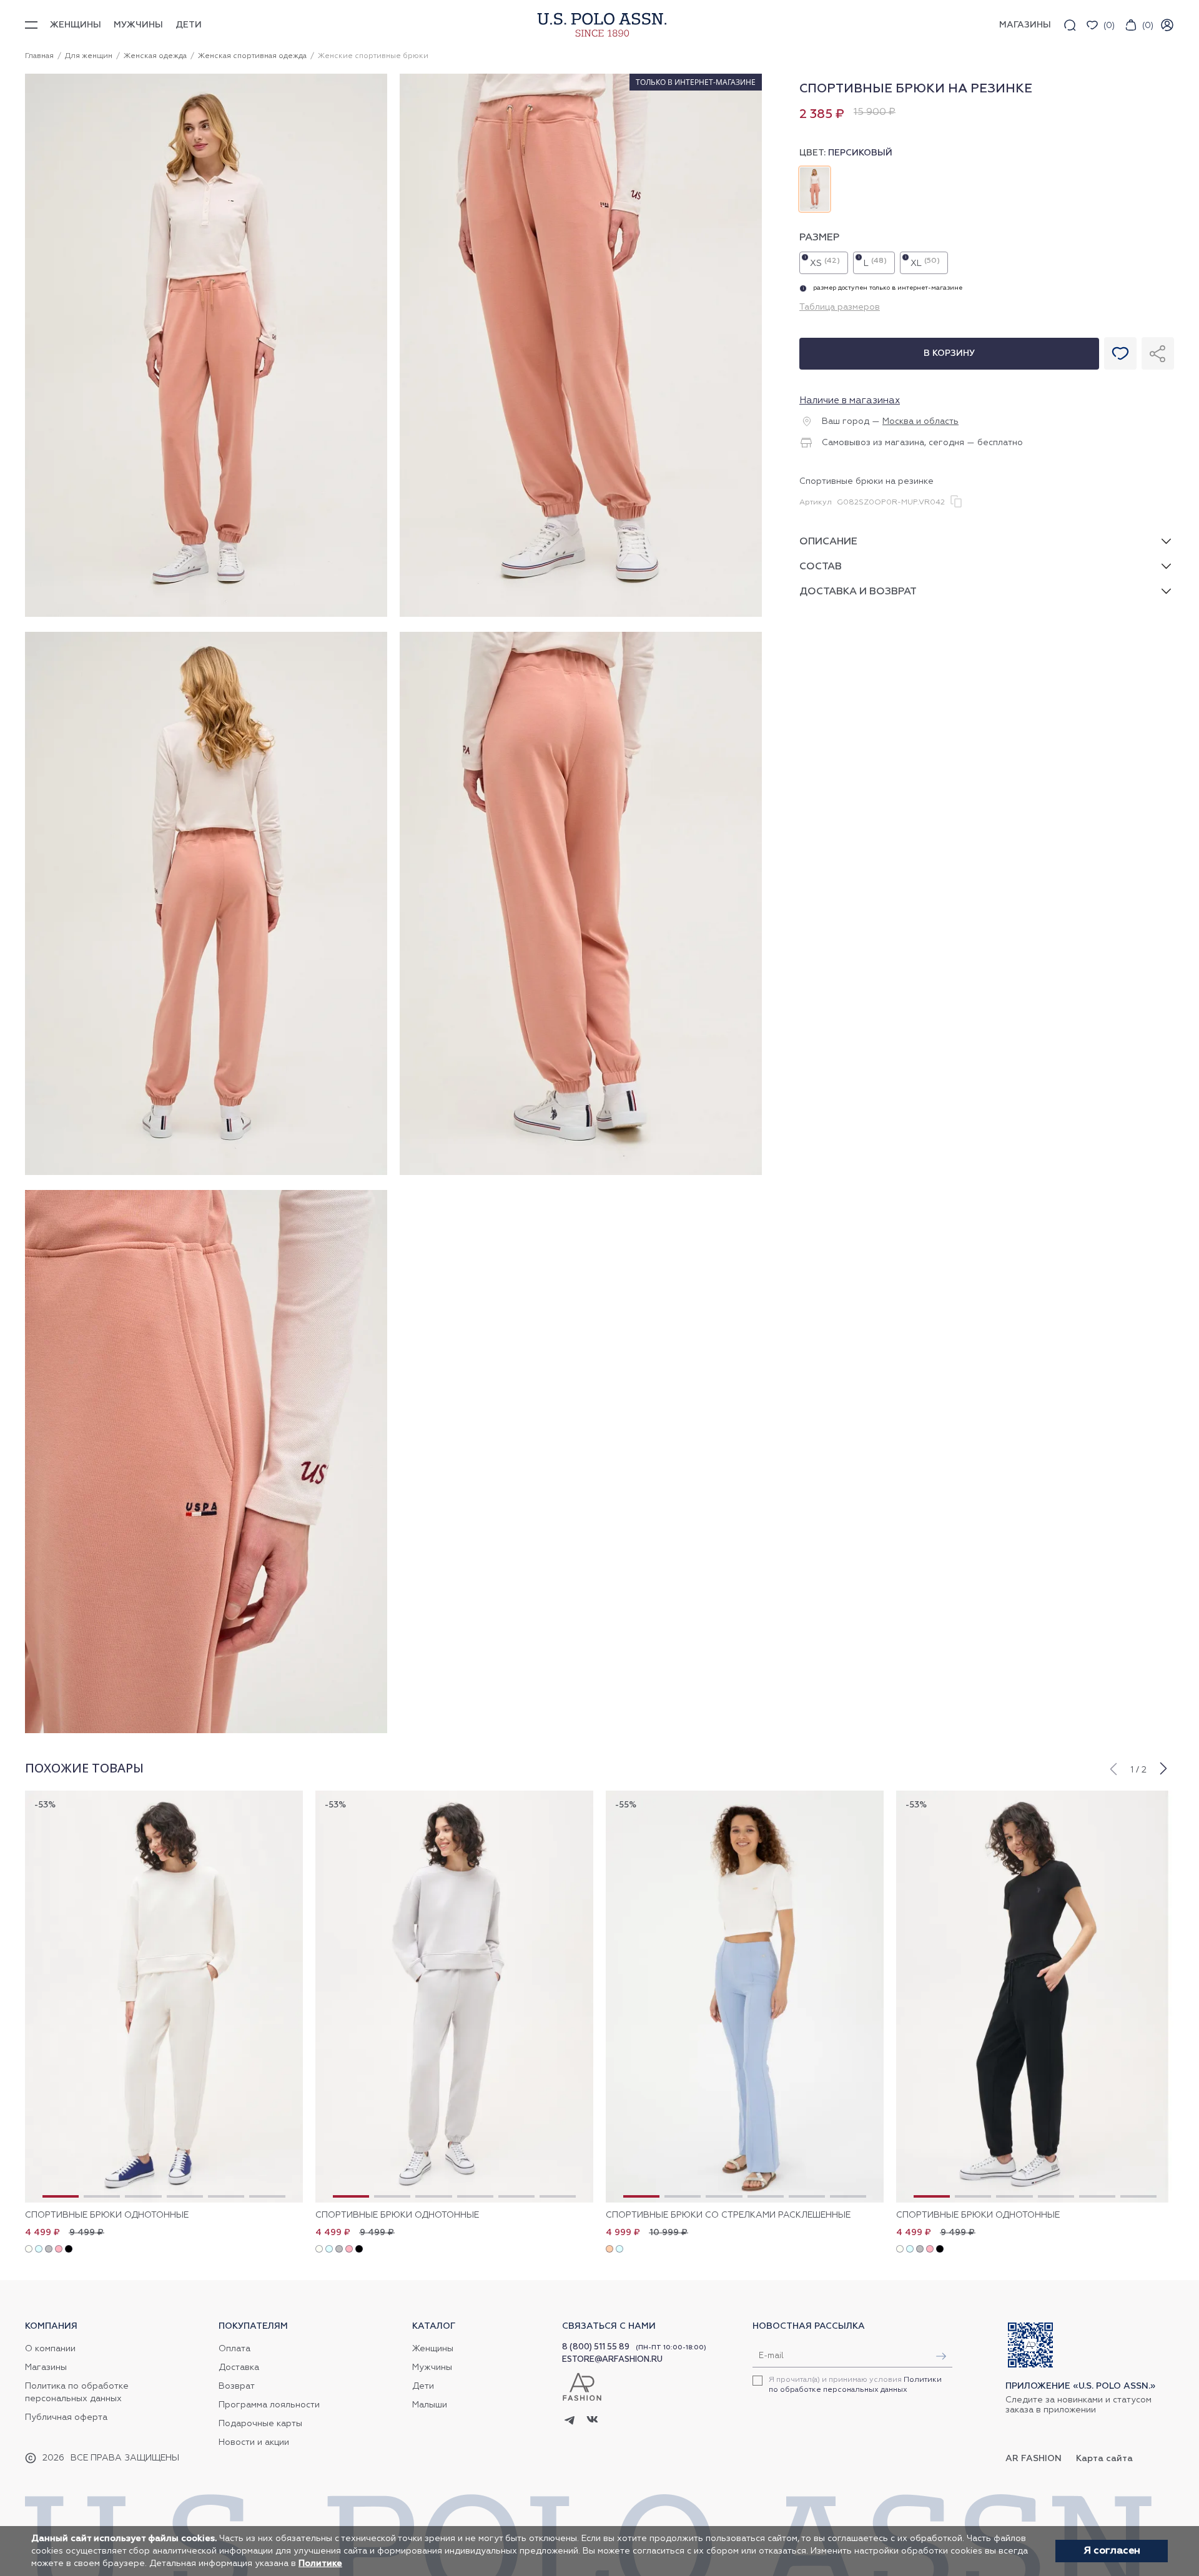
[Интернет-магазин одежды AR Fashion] (599, 25)
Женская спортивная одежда (252, 56)
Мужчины (138, 25)
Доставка (239, 2367)
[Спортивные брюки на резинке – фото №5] (206, 1731)
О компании (50, 2349)
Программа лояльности (269, 2405)
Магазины (46, 2367)
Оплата (234, 2349)
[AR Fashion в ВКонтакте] (592, 2421)
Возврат (237, 2386)
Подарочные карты (260, 2424)
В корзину (949, 353)
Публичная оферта (66, 2417)
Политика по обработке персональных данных (77, 2392)
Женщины (76, 25)
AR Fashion (1034, 2459)
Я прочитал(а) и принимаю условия (855, 2385)
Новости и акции (254, 2442)
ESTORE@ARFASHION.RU (612, 2360)
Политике (320, 2564)
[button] (1113, 1767)
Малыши (430, 2405)
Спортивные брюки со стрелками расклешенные (728, 2215)
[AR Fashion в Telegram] (570, 2421)
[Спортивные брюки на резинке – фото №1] (206, 615)
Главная (39, 56)
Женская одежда (155, 56)
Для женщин (89, 56)
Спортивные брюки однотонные (107, 2215)
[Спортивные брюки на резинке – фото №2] (581, 615)
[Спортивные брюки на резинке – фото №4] (581, 1173)
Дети (189, 25)
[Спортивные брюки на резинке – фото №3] (206, 1173)
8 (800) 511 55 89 (596, 2347)
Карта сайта (1104, 2459)
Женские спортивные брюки (373, 56)
